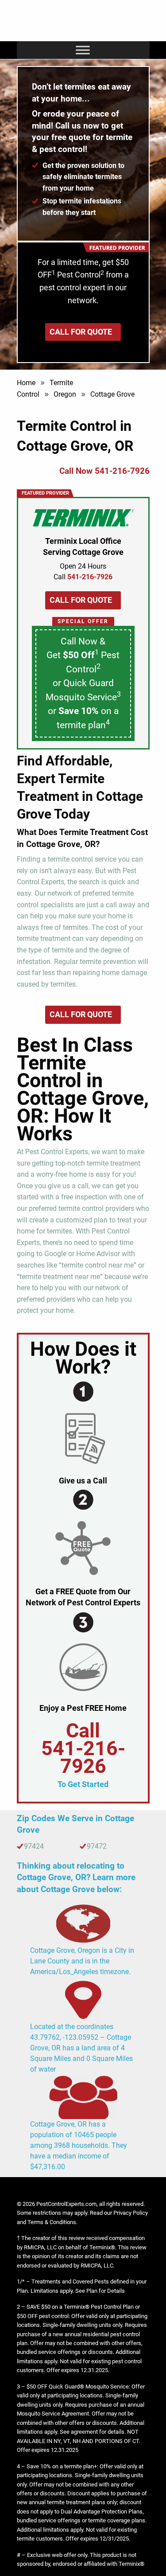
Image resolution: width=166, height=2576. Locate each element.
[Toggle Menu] (83, 50)
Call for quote (81, 332)
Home (26, 383)
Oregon (65, 394)
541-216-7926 (83, 1757)
